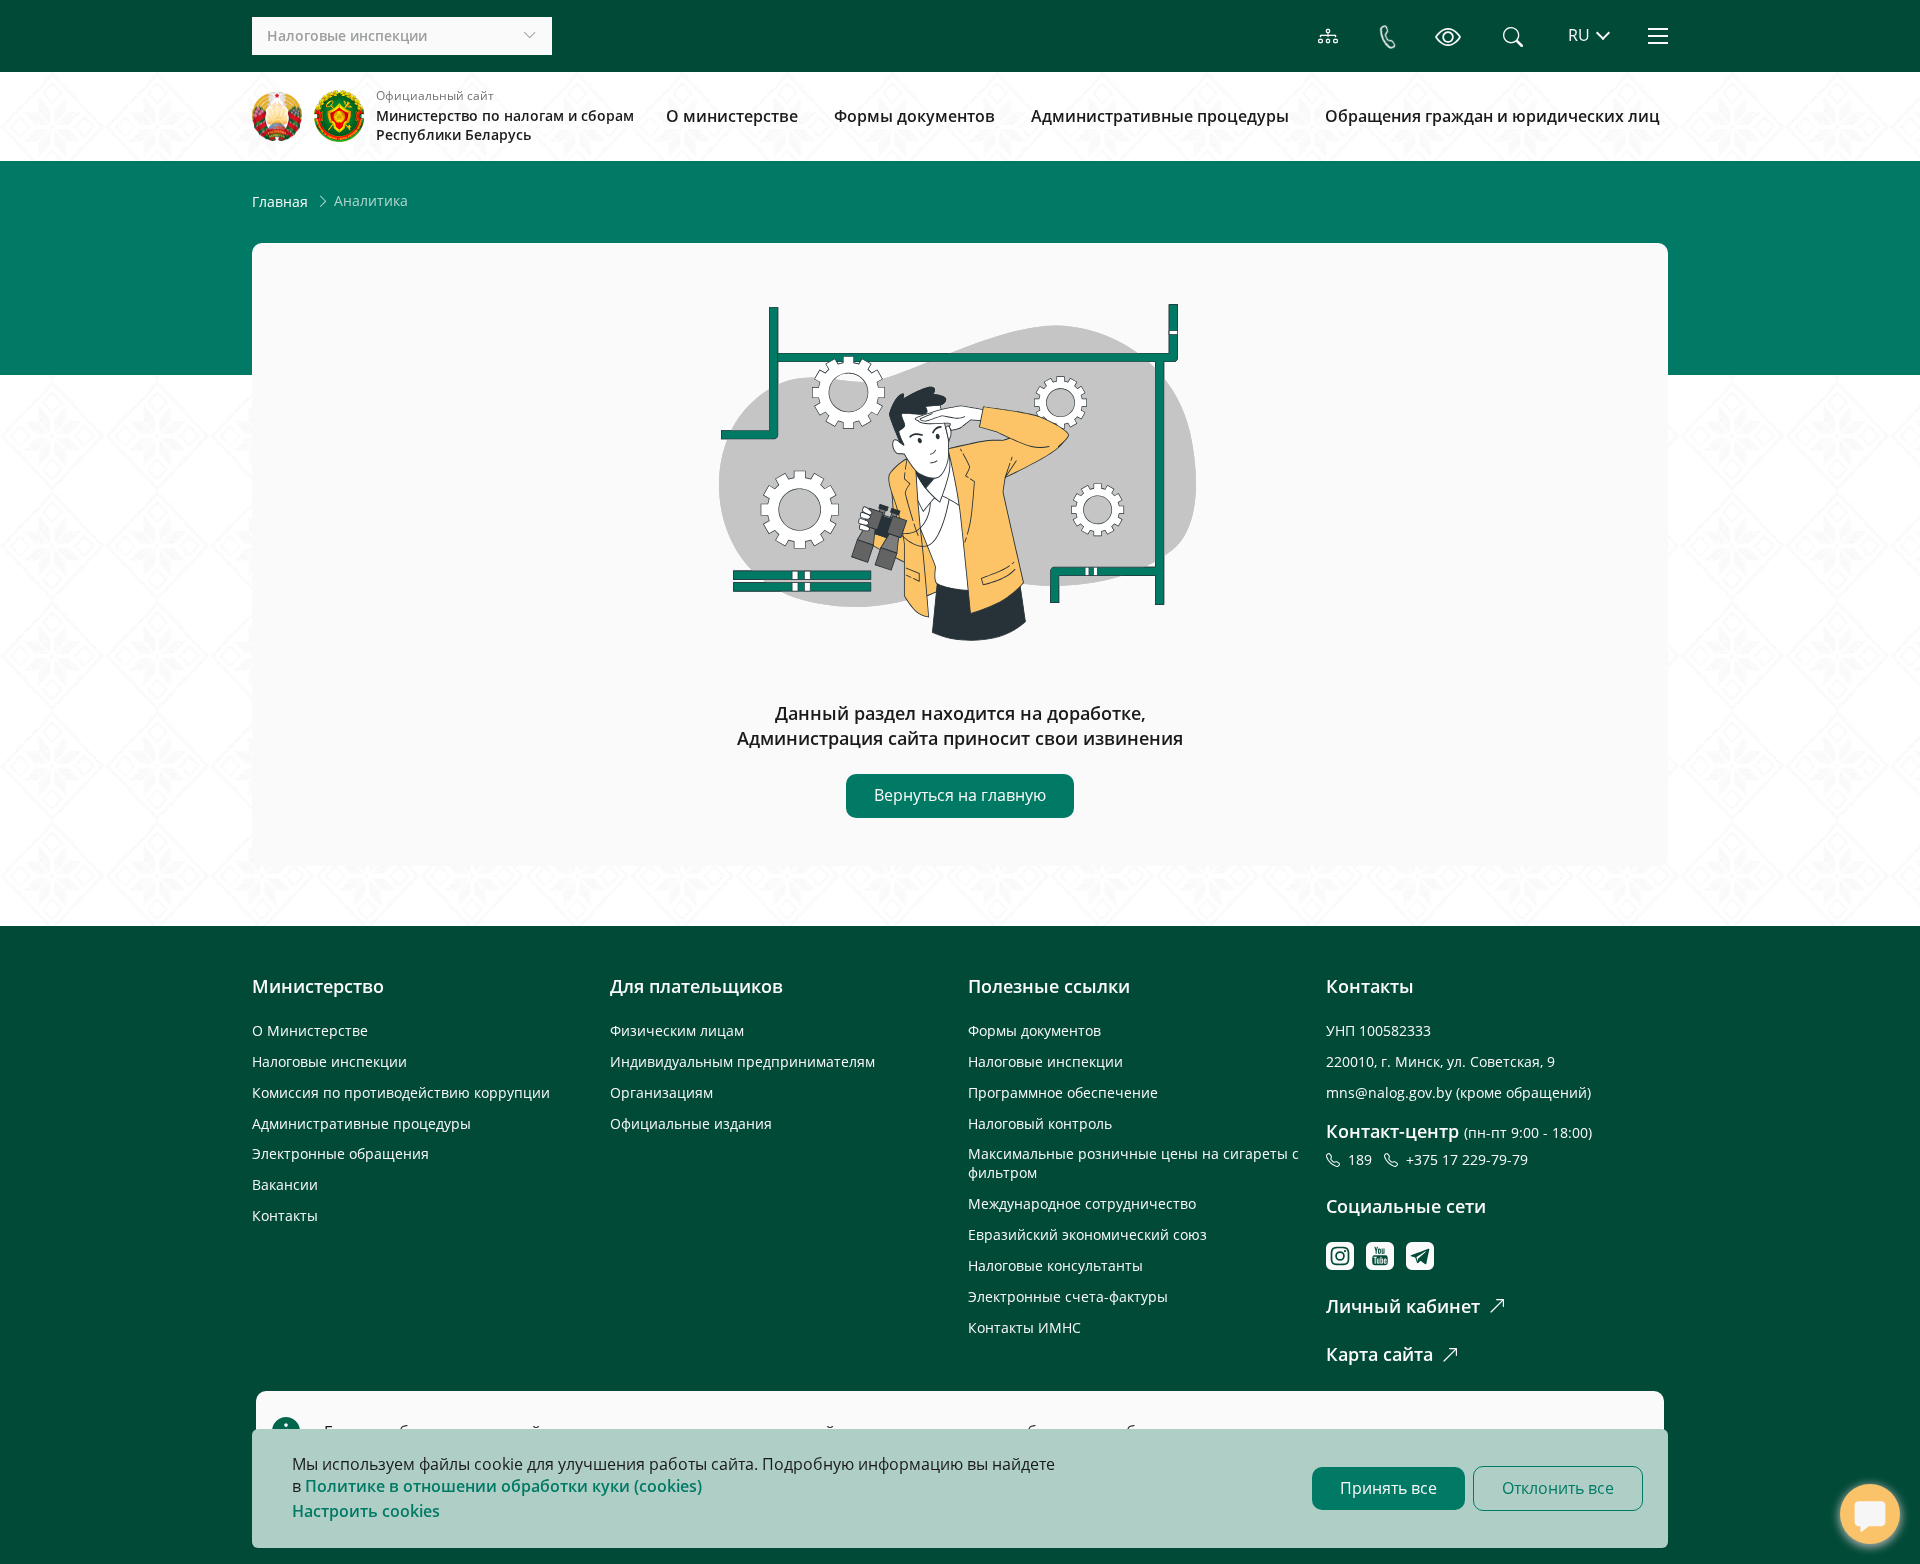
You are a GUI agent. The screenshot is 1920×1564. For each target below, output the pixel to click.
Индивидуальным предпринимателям (742, 1061)
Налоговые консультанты (1055, 1265)
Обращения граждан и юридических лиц (1492, 116)
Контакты (285, 1215)
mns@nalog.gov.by (1391, 1092)
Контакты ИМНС (1024, 1327)
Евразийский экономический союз (1087, 1234)
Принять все (1388, 1488)
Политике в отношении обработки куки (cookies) (503, 1486)
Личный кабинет (1403, 1306)
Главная (280, 201)
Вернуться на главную (960, 795)
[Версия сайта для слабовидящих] (1447, 36)
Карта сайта (1379, 1354)
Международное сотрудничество (1082, 1203)
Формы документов (914, 116)
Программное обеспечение (1063, 1092)
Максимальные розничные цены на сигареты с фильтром (1133, 1163)
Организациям (661, 1092)
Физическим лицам (677, 1030)
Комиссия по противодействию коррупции (401, 1092)
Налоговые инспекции (329, 1061)
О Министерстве (310, 1030)
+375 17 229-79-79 (1467, 1159)
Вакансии (285, 1184)
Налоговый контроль (1040, 1123)
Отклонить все (1558, 1488)
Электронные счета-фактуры (1068, 1296)
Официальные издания (691, 1123)
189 (1364, 1159)
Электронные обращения (340, 1153)
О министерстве (732, 116)
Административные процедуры (1160, 116)
